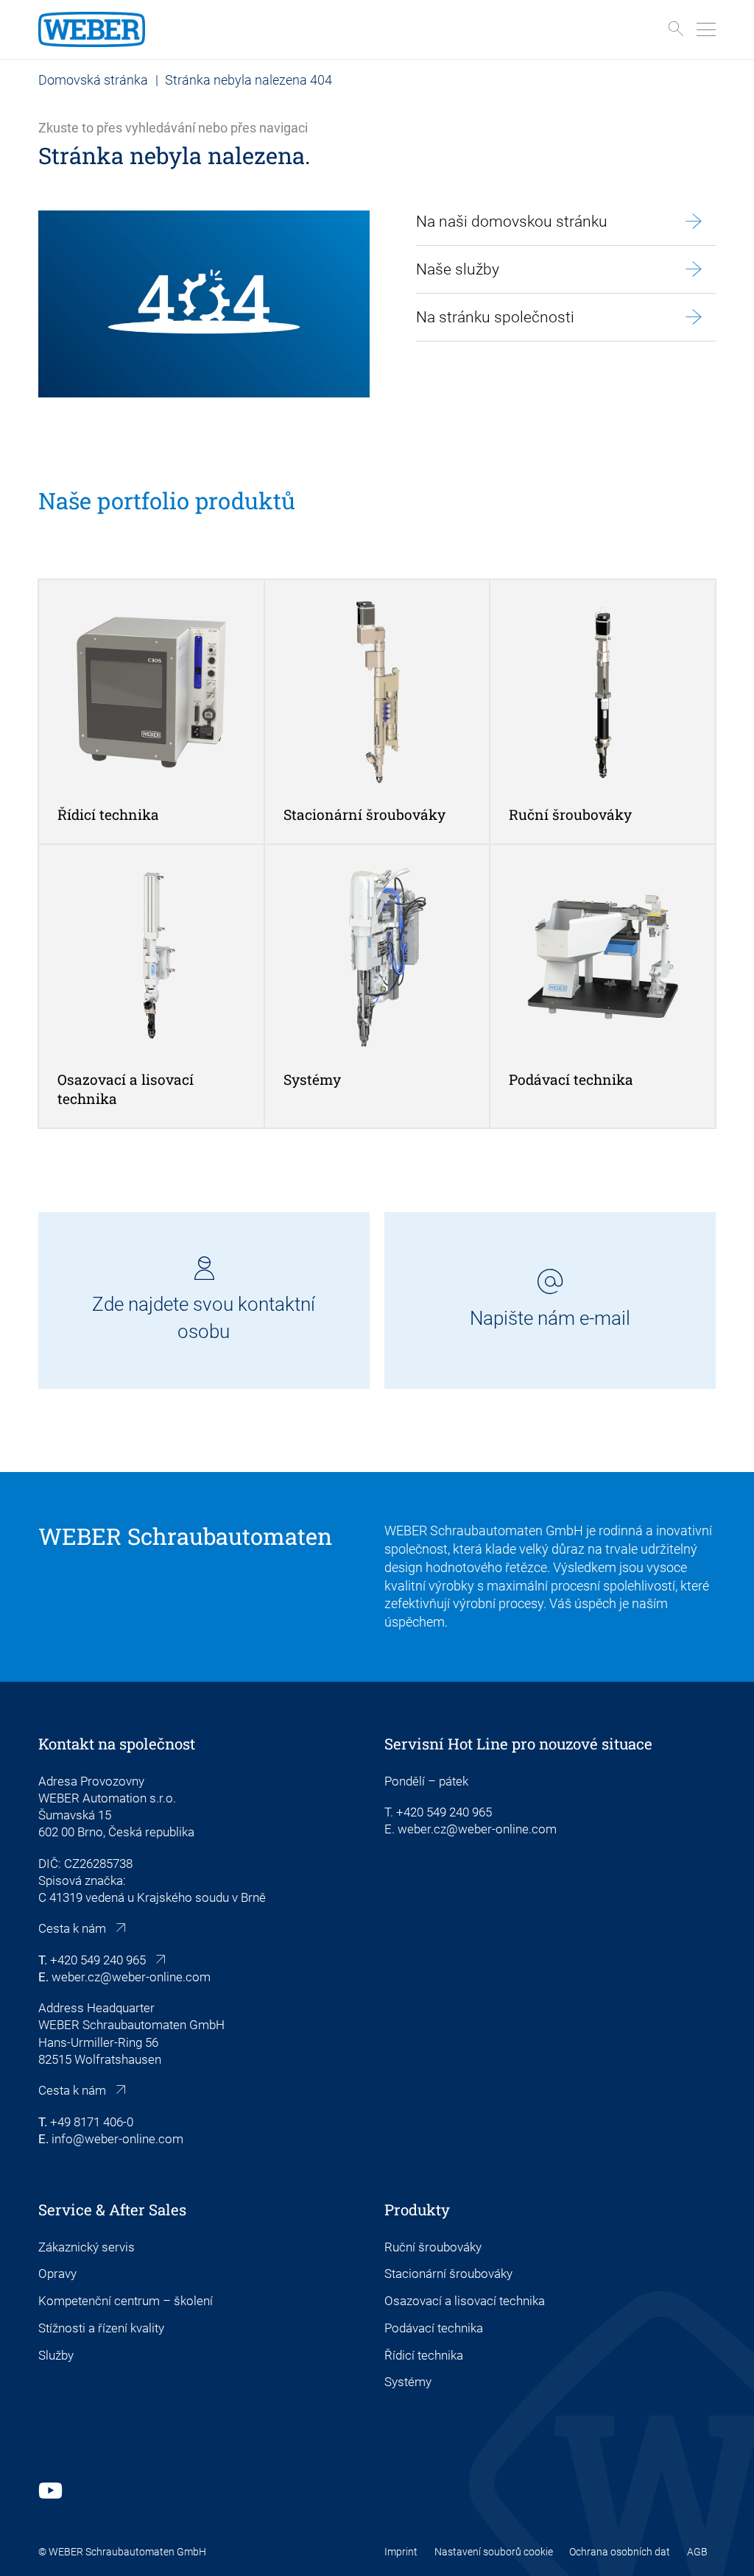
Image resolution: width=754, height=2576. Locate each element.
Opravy (57, 2274)
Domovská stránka (93, 80)
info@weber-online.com (117, 2139)
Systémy (408, 2382)
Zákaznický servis (87, 2247)
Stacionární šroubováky (448, 2274)
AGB (697, 2552)
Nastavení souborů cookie (494, 2552)
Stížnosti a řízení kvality (101, 2328)
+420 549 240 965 (98, 1960)
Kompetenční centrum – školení (126, 2301)
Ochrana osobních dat (620, 2552)
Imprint (401, 2552)
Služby (56, 2356)
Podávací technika (434, 2328)
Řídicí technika (424, 2356)
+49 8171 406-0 (92, 2122)
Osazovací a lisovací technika (465, 2301)
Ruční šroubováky (433, 2247)
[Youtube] (50, 2490)
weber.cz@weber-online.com (131, 1977)
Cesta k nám (72, 1929)
